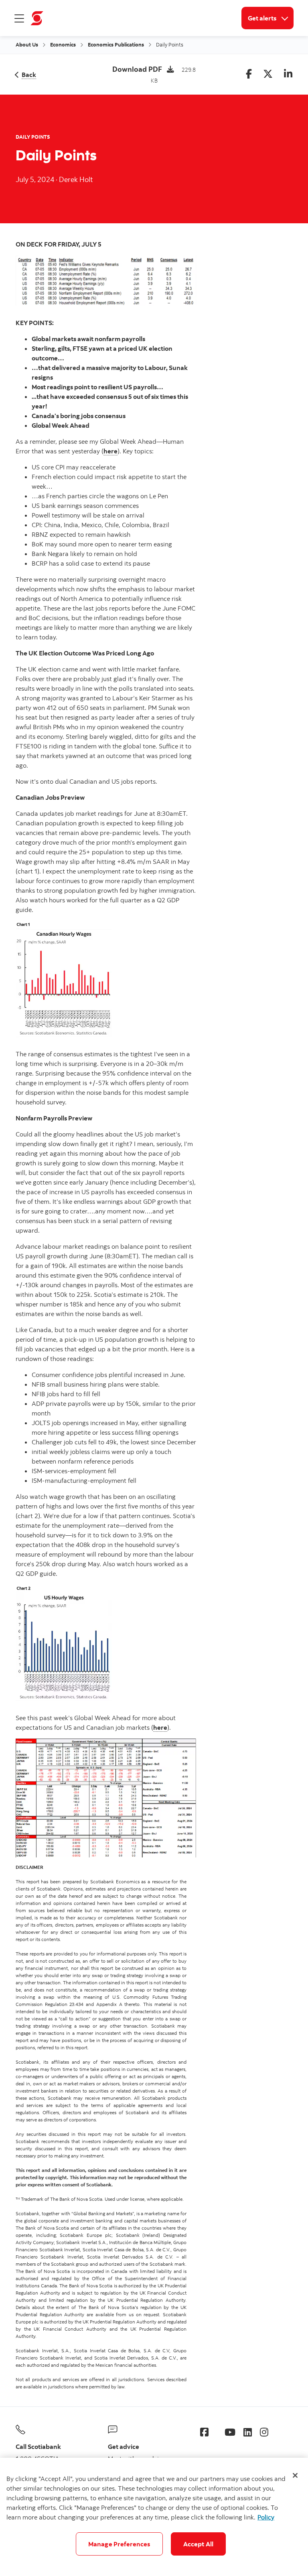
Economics (63, 44)
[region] (154, 2517)
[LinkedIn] (248, 2432)
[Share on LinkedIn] (288, 74)
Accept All (199, 2544)
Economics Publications (116, 44)
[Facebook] (204, 2432)
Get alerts (271, 18)
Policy (266, 2517)
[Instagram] (264, 2432)
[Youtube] (230, 2432)
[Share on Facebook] (249, 74)
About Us (27, 44)
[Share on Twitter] (268, 74)
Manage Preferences (119, 2544)
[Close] (295, 2475)
